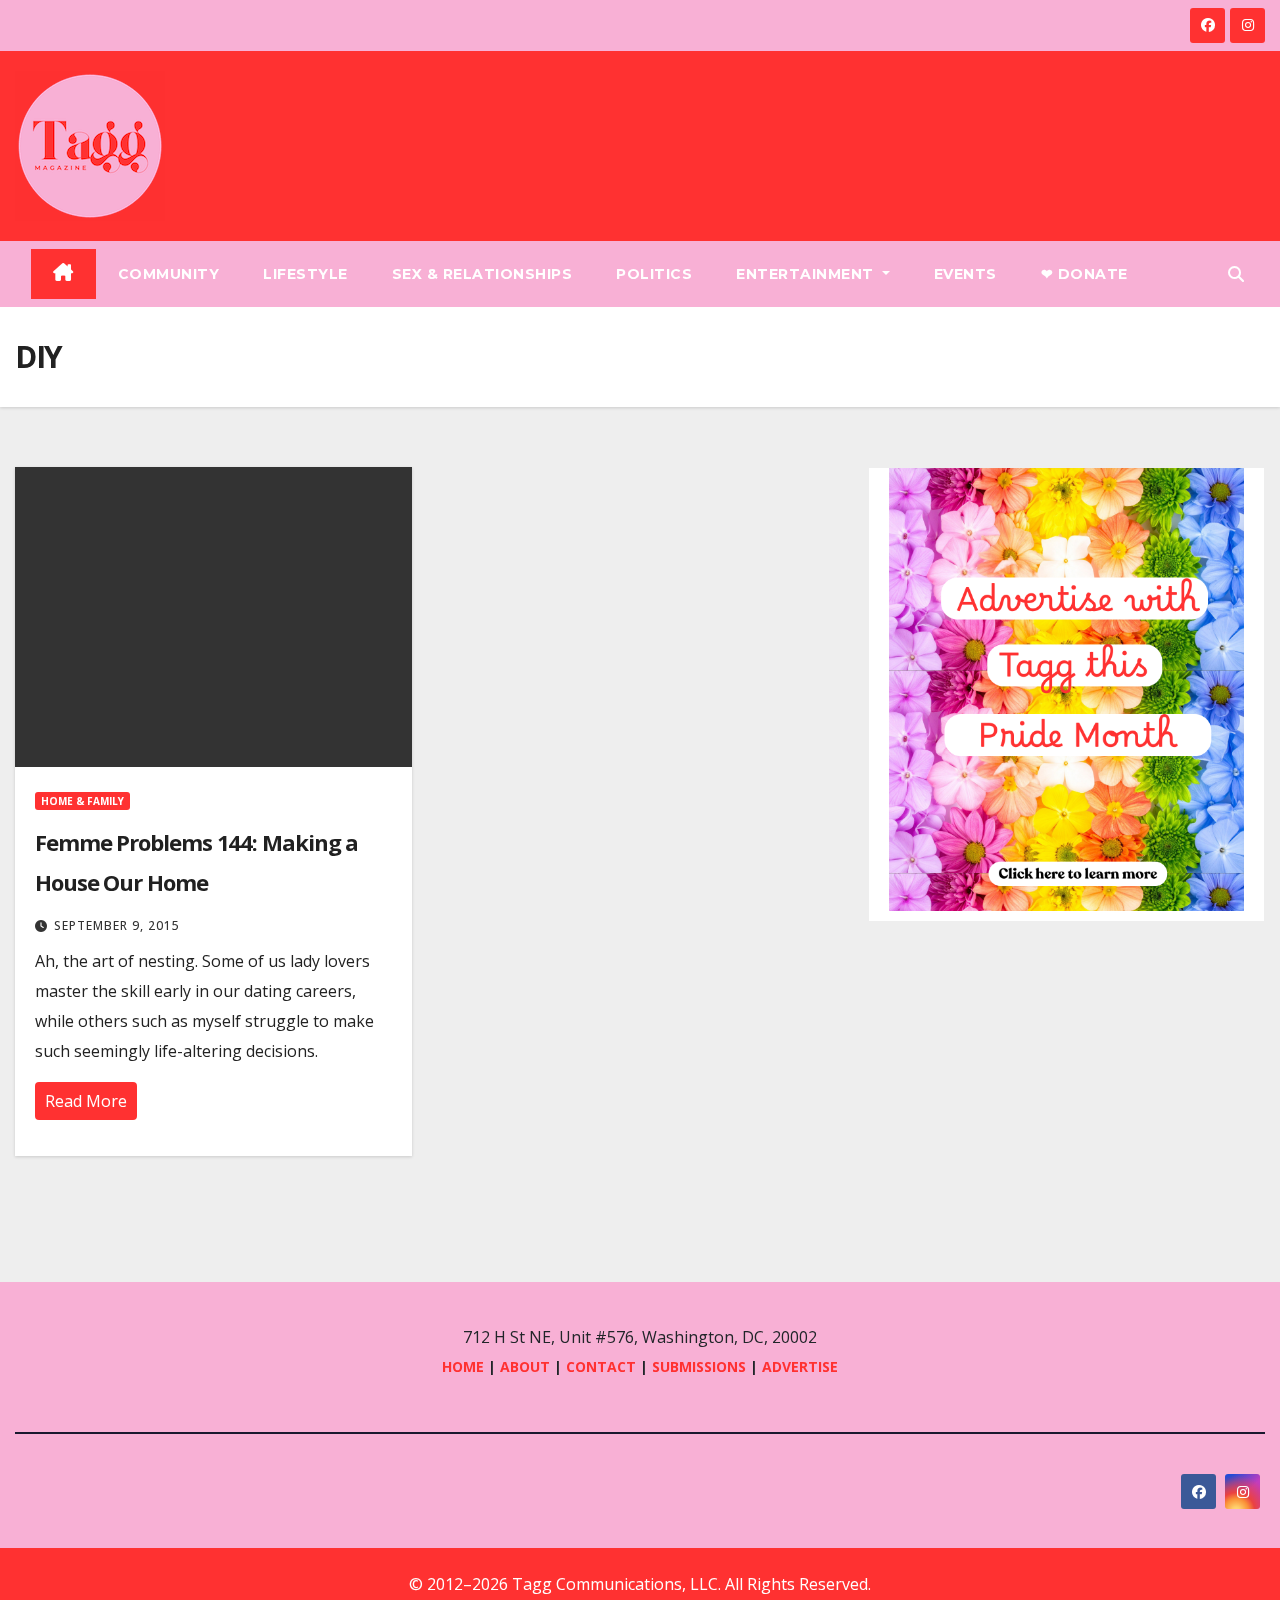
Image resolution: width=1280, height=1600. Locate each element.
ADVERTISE (800, 1366)
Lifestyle (305, 274)
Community (169, 274)
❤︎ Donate (1084, 274)
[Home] (63, 274)
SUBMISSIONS (699, 1366)
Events (965, 274)
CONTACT (603, 1366)
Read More (86, 1101)
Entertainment (807, 274)
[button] (1236, 274)
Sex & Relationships (482, 274)
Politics (654, 274)
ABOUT (525, 1366)
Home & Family (82, 801)
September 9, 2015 (117, 925)
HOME (463, 1366)
